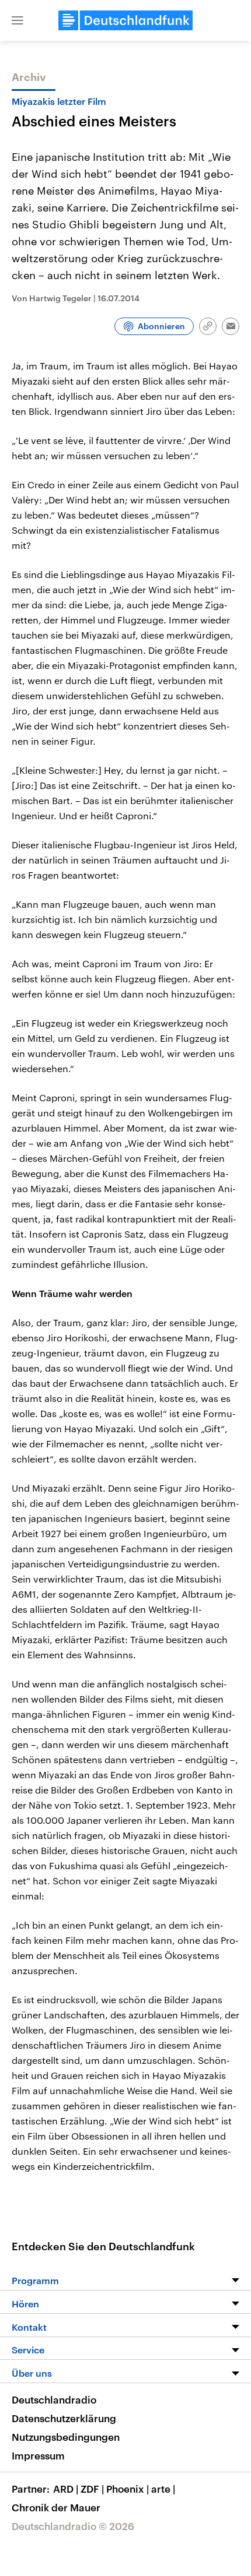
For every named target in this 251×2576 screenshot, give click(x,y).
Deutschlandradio (54, 2399)
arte (163, 2489)
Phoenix (128, 2489)
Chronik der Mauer (56, 2507)
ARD (66, 2489)
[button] (18, 20)
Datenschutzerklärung (64, 2418)
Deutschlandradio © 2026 (73, 2526)
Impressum (38, 2455)
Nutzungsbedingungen (66, 2437)
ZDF (92, 2489)
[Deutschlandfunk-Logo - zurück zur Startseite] (125, 20)
